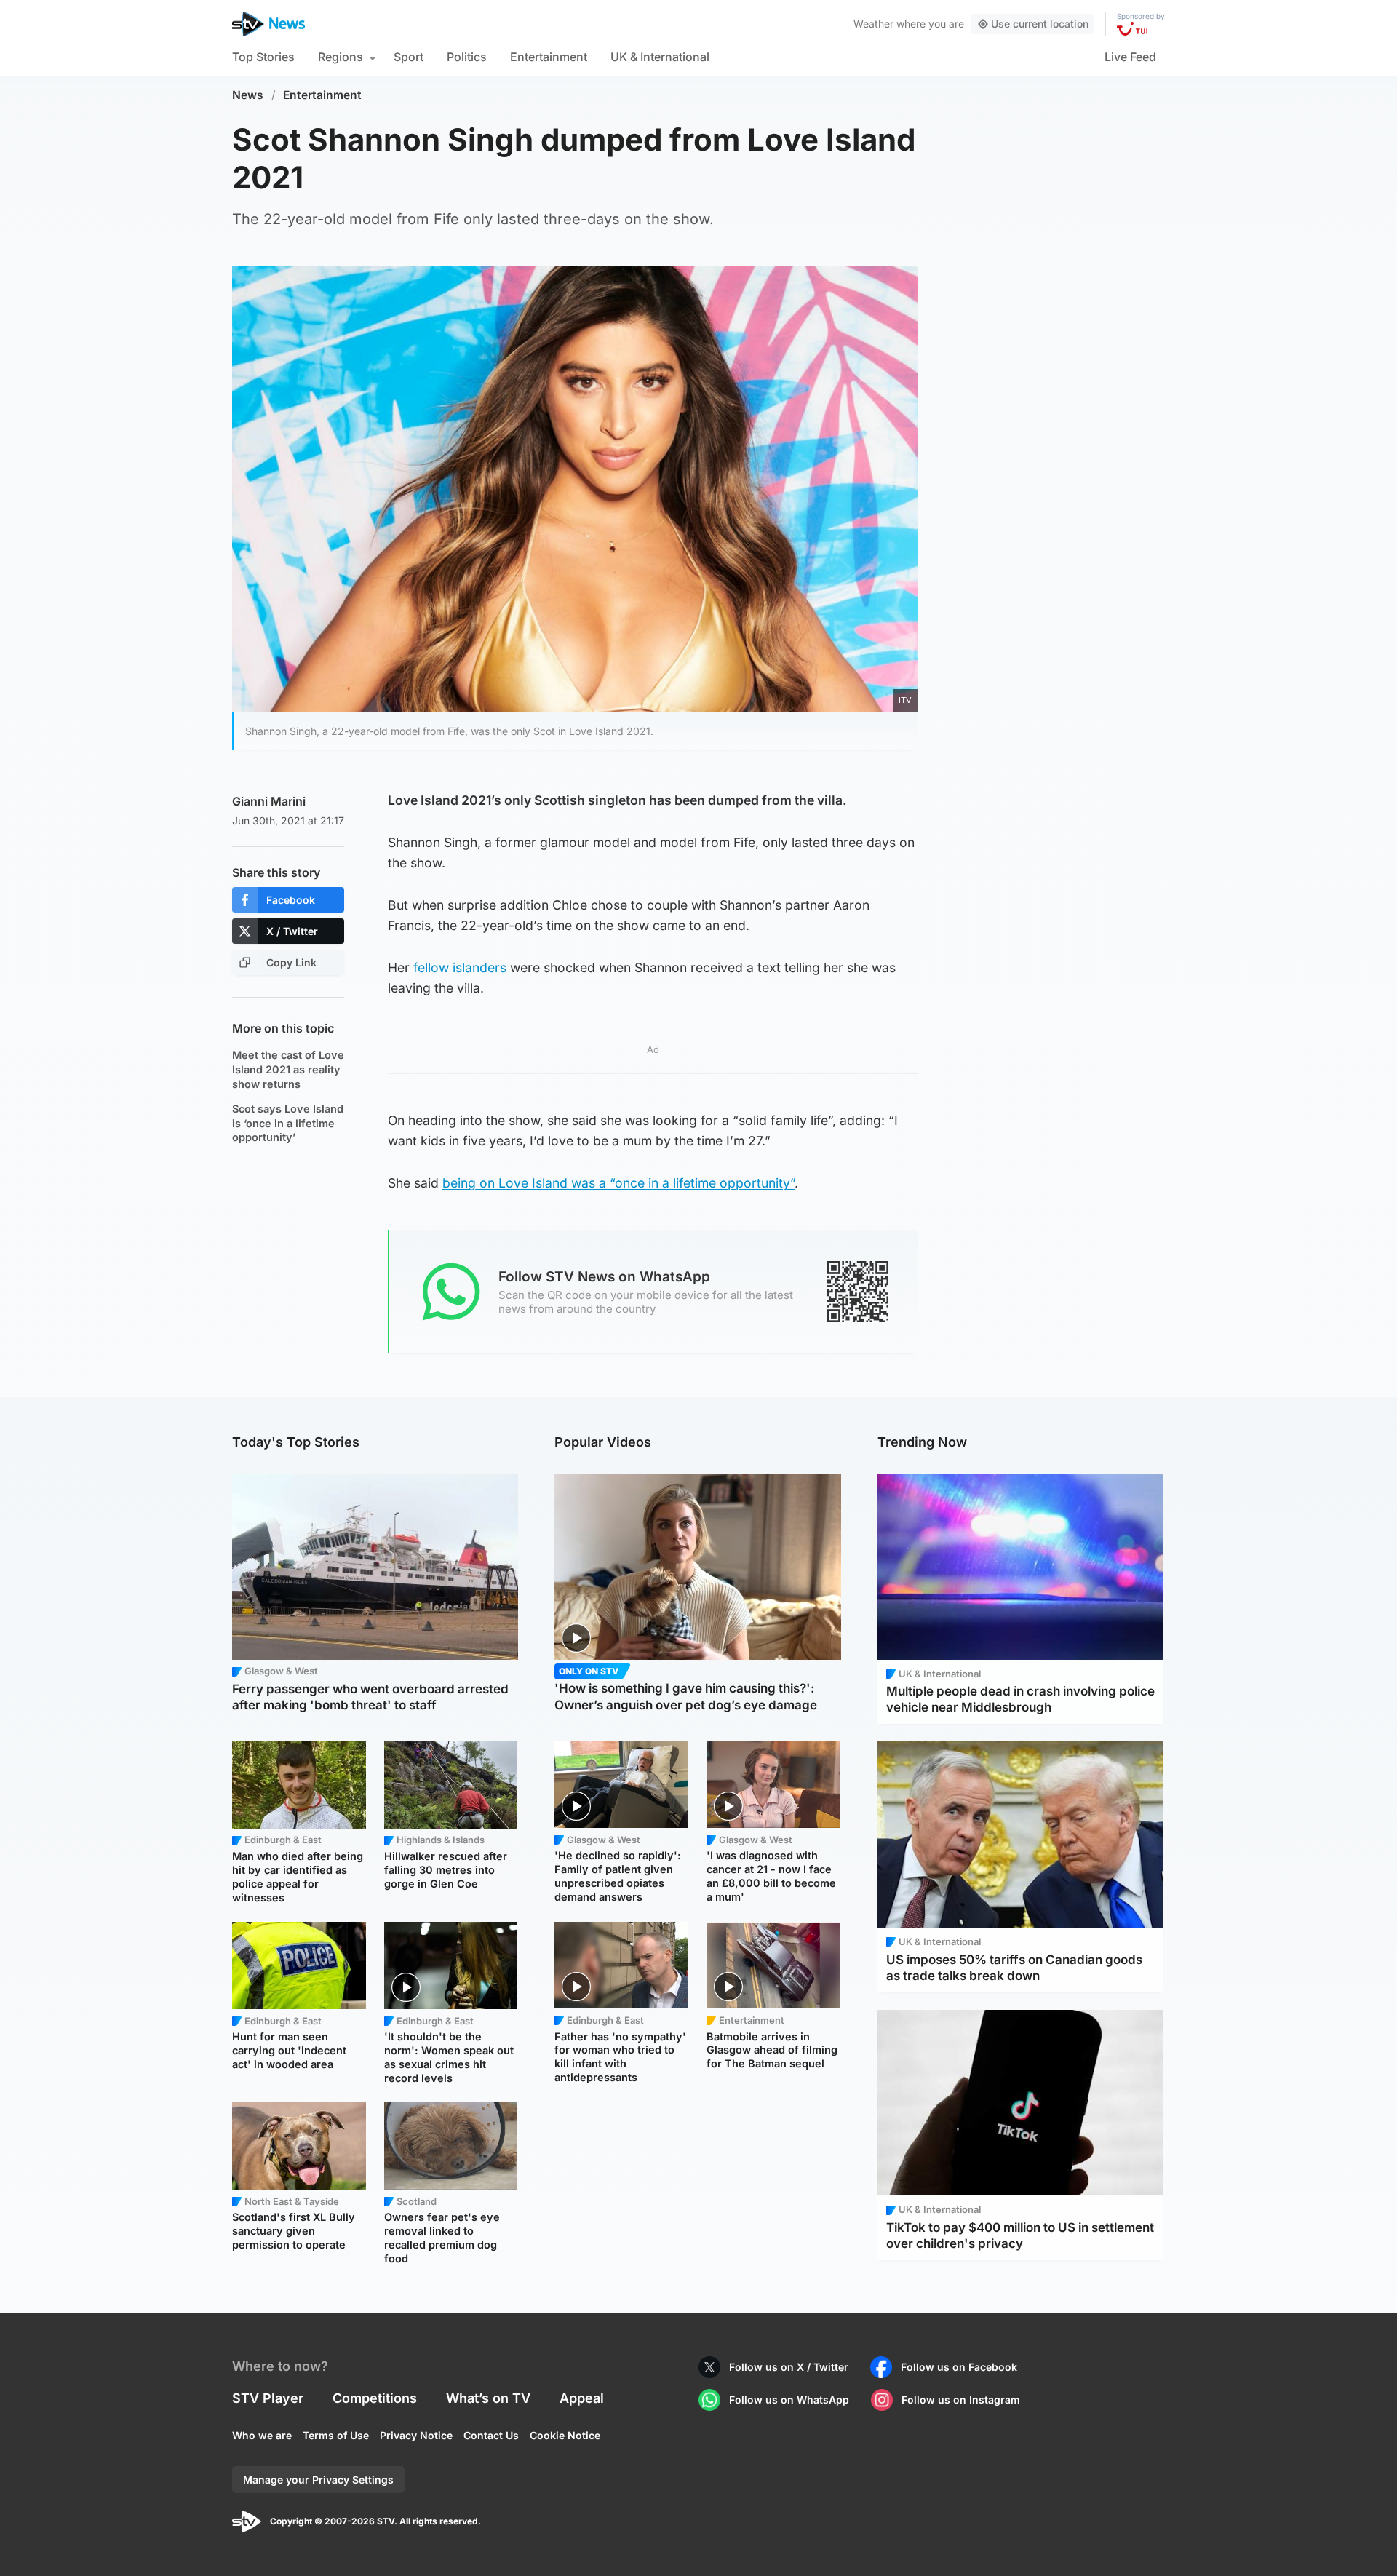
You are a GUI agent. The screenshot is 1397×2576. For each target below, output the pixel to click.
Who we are (262, 2435)
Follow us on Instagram (961, 2400)
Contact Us (491, 2435)
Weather (873, 24)
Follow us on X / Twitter (789, 2367)
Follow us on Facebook (959, 2367)
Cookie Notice (565, 2435)
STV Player (268, 2398)
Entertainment (549, 57)
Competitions (375, 2398)
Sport (409, 57)
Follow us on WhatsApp (789, 2400)
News (248, 95)
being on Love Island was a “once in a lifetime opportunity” (618, 1183)
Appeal (582, 2398)
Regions (341, 57)
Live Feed (1130, 57)
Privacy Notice (416, 2435)
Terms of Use (336, 2435)
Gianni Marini (269, 801)
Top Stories (263, 57)
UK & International (660, 57)
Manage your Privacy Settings (318, 2480)
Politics (467, 57)
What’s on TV (488, 2398)
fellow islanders (458, 967)
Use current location (1040, 24)
